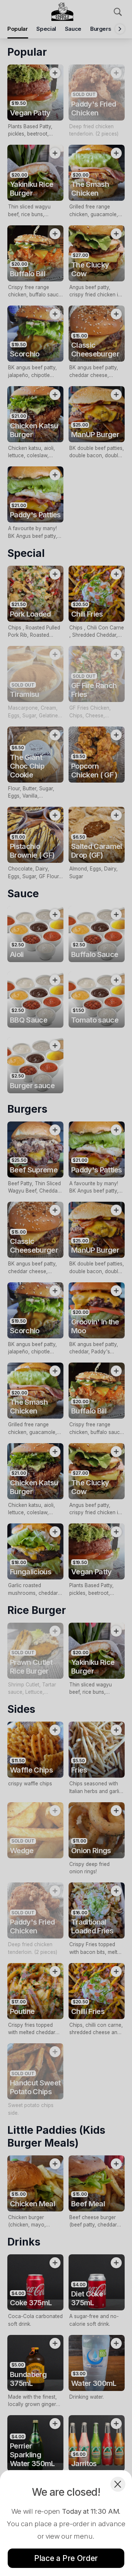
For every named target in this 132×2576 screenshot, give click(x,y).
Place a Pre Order (66, 2558)
